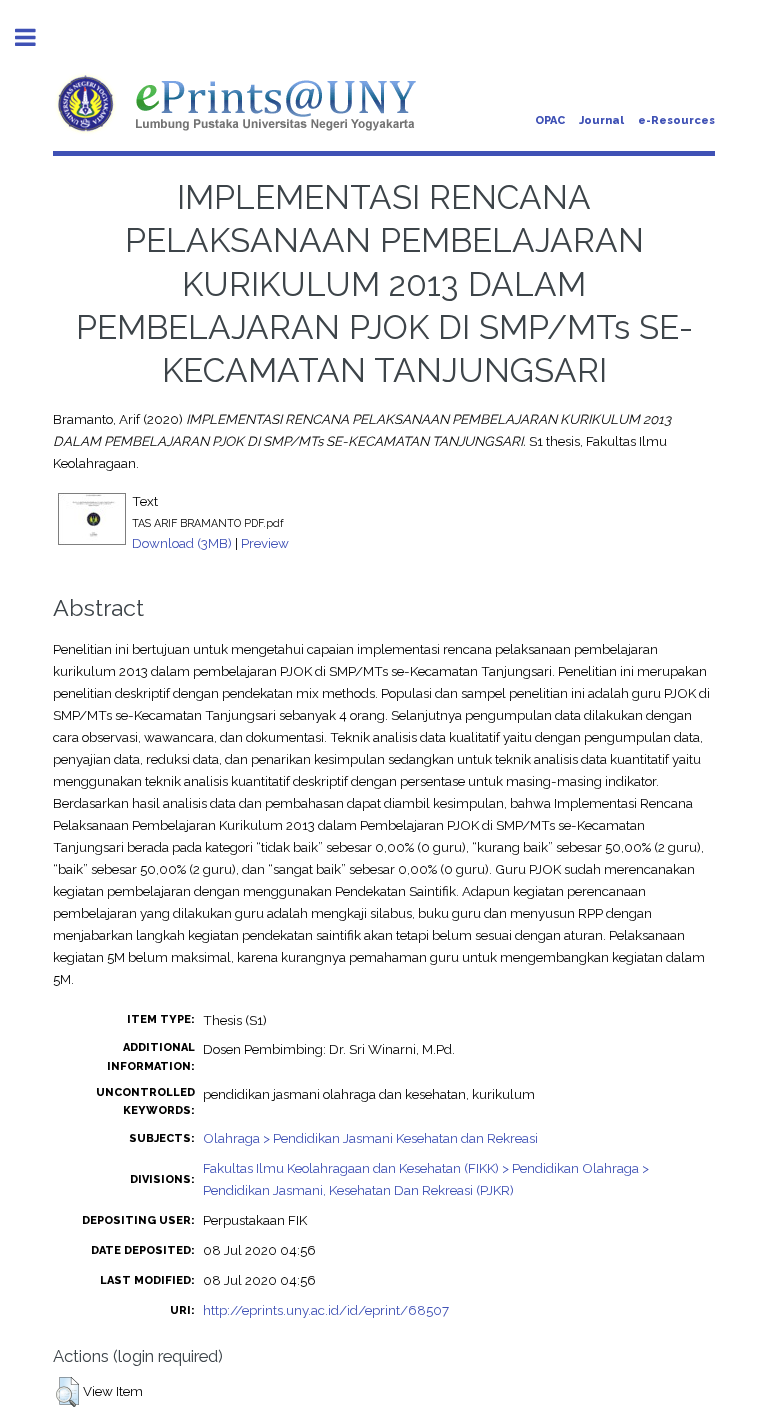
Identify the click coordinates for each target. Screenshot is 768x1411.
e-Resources (676, 120)
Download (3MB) (182, 543)
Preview (265, 543)
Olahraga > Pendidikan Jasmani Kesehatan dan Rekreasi (370, 1138)
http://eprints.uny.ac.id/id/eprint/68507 (326, 1310)
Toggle (36, 37)
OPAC (550, 120)
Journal (601, 120)
